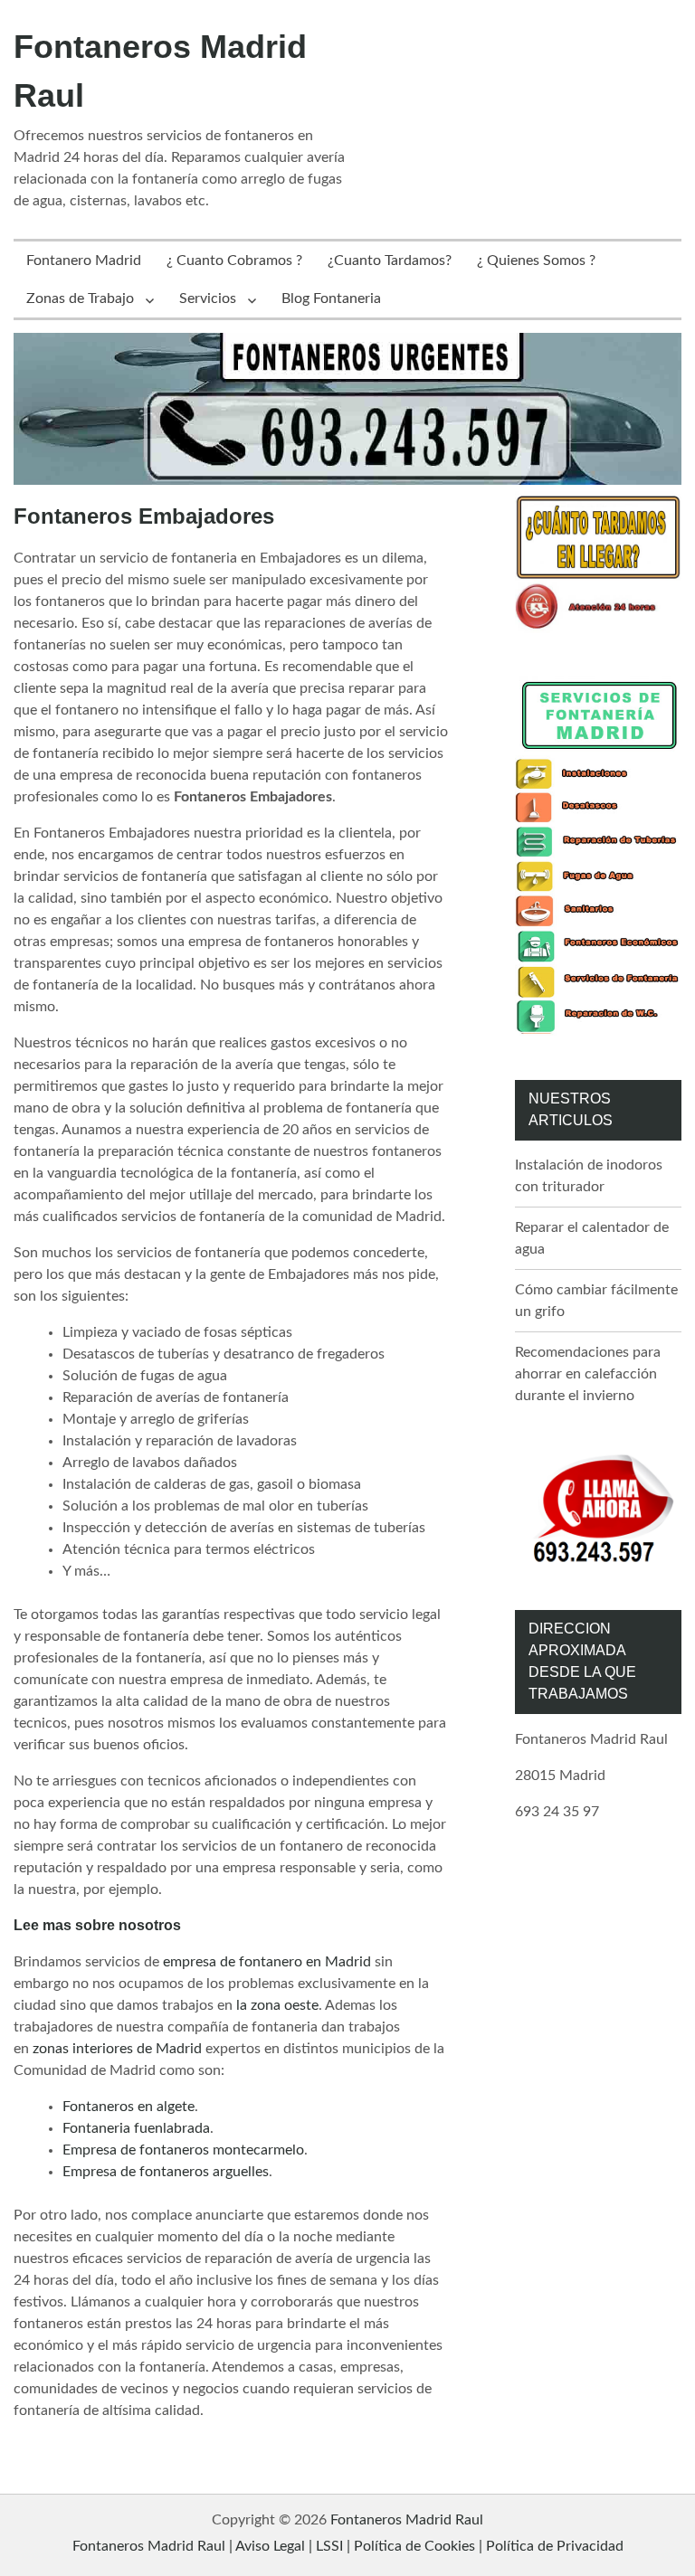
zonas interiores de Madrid (117, 2049)
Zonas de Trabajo (80, 298)
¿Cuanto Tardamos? (390, 260)
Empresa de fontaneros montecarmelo (183, 2150)
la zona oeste (277, 2005)
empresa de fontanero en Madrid (267, 1962)
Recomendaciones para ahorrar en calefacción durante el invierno (588, 1374)
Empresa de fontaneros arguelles (166, 2172)
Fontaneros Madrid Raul (407, 2520)
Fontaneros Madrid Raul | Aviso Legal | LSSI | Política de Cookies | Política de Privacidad (348, 2546)
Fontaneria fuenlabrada (136, 2128)
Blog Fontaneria (331, 298)
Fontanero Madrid (84, 260)
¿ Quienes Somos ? (536, 260)
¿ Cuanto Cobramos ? (234, 260)
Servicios (208, 298)
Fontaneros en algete (129, 2107)
